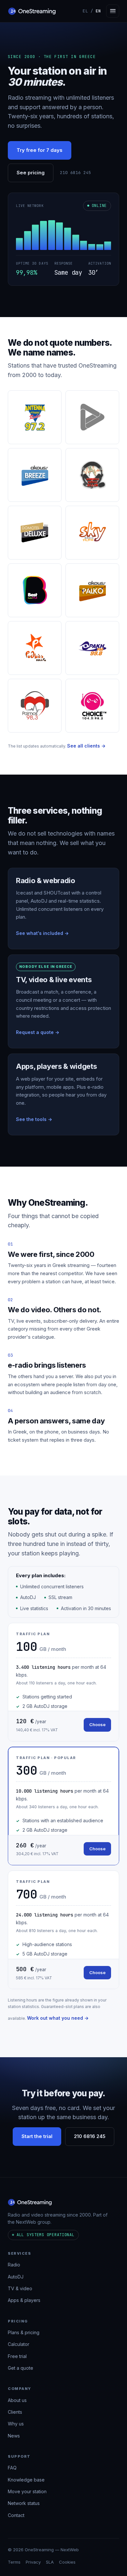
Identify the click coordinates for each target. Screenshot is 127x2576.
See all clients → (86, 746)
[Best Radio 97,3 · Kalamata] (35, 590)
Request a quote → (38, 1032)
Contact (16, 2515)
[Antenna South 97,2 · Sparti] (35, 417)
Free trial (17, 2356)
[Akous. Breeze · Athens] (35, 475)
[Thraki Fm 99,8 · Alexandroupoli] (92, 648)
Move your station (27, 2491)
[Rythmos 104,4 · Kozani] (35, 648)
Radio (14, 2265)
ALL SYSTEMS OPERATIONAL (46, 2234)
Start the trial (37, 2136)
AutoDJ (16, 2276)
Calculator (19, 2344)
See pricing (31, 173)
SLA (50, 2562)
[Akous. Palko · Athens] (92, 590)
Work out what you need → (58, 2018)
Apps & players (24, 2300)
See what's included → (42, 933)
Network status (24, 2503)
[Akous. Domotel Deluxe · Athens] (35, 533)
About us (17, 2400)
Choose (97, 1725)
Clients (15, 2412)
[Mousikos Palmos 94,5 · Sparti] (92, 475)
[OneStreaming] (32, 11)
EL (85, 11)
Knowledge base (26, 2479)
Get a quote (21, 2368)
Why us (16, 2424)
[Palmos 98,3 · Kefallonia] (35, 706)
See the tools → (34, 1119)
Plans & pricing (24, 2332)
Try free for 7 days (40, 150)
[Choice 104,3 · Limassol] (92, 706)
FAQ (12, 2468)
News (14, 2435)
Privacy (33, 2562)
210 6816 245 (76, 173)
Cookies (67, 2562)
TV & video (20, 2288)
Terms (14, 2562)
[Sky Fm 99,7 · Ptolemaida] (92, 533)
